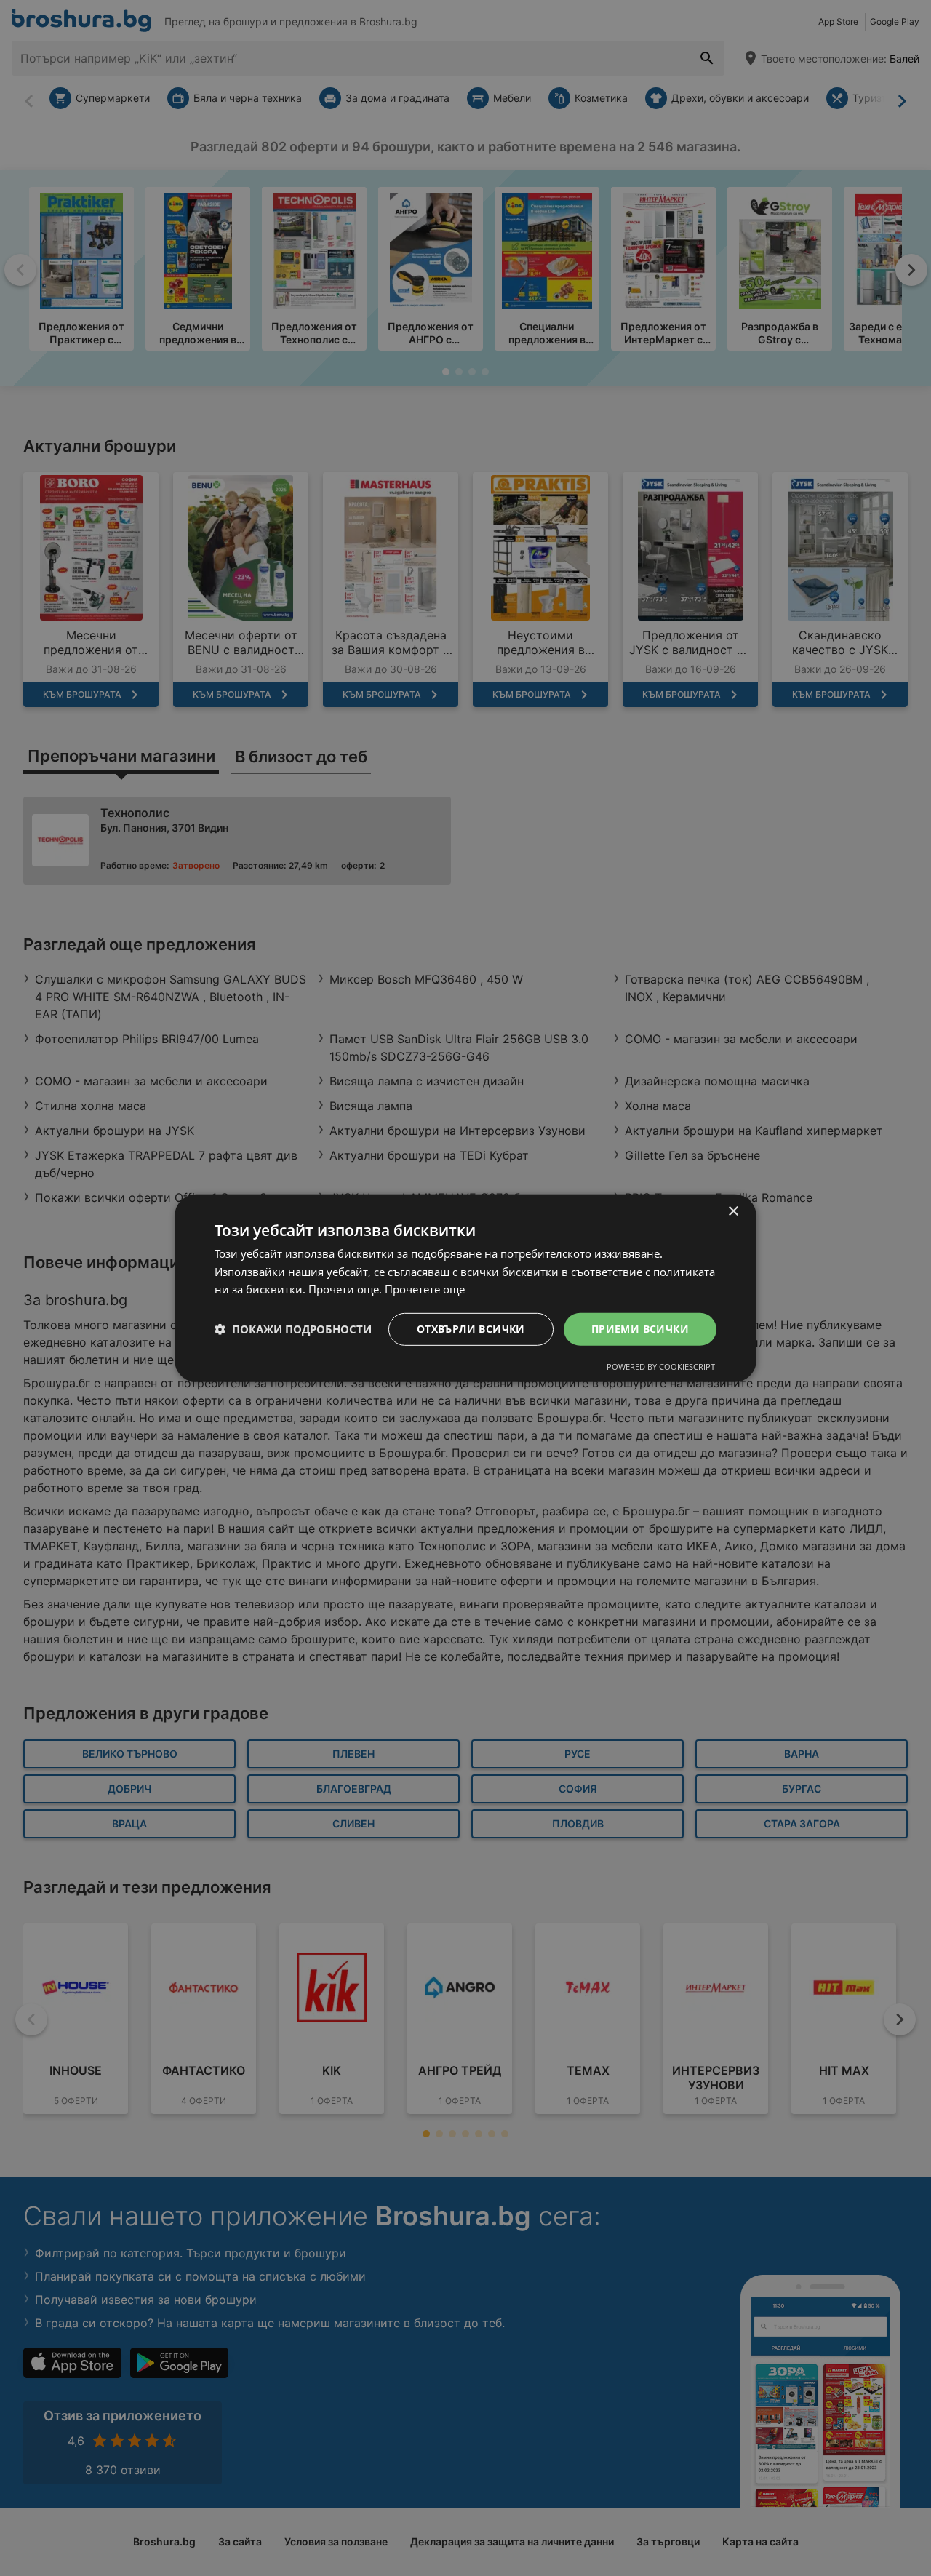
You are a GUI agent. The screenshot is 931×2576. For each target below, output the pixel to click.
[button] (293, 1329)
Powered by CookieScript (661, 1367)
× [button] (733, 1211)
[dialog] (465, 1288)
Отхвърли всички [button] (471, 1329)
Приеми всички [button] (640, 1329)
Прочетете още (425, 1289)
